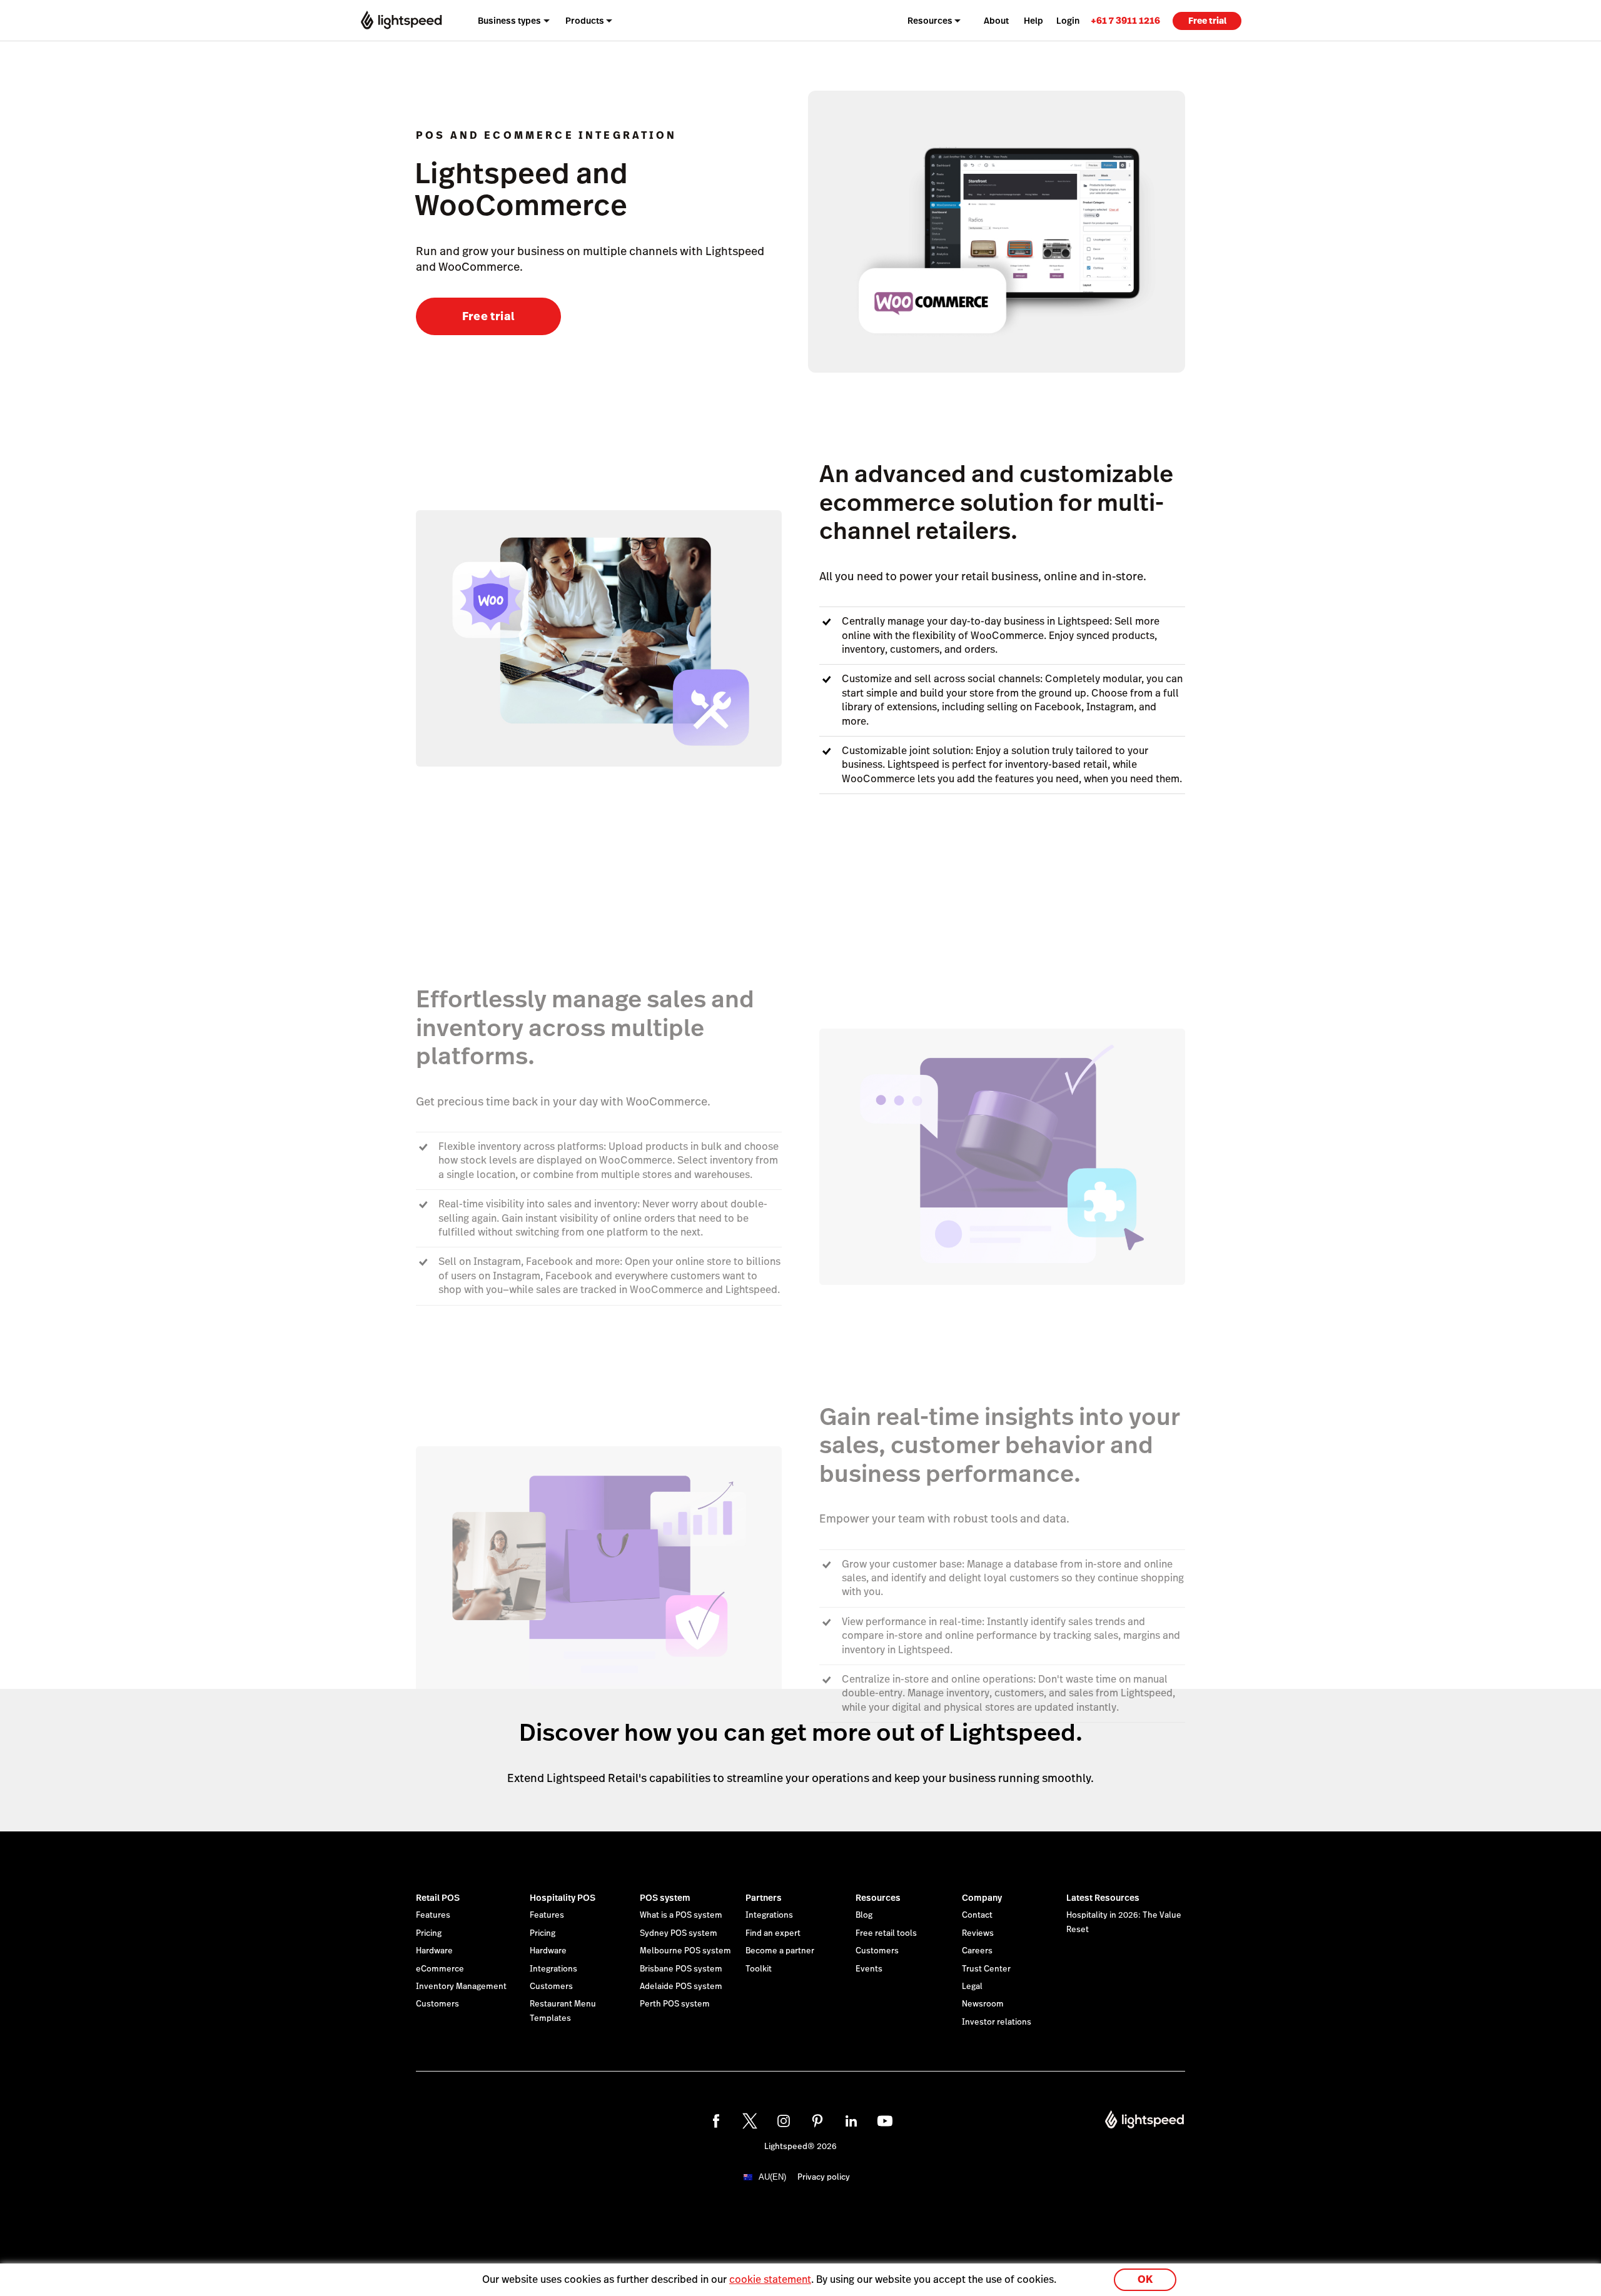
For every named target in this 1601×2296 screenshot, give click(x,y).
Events (869, 1969)
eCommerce (440, 1969)
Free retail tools (886, 1933)
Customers (437, 2004)
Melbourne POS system (685, 1951)
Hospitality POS (563, 1898)
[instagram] (784, 2121)
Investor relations (997, 2022)
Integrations (553, 1969)
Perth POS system (675, 2004)
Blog (864, 1915)
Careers (977, 1951)
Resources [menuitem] (930, 21)
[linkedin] (851, 2121)
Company (982, 1898)
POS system (665, 1898)
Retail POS (438, 1898)
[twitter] (750, 2121)
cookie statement (770, 2279)
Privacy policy (824, 2177)
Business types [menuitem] (509, 21)
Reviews (978, 1933)
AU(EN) (772, 2177)
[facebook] (716, 2121)
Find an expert (773, 1933)
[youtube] (885, 2121)
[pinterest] (817, 2121)
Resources (878, 1898)
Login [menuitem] (1068, 21)
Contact (977, 1915)
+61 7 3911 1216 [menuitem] (1125, 20)
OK (1145, 2279)
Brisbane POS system (681, 1969)
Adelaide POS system (681, 1986)
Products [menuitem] (585, 21)
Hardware (434, 1951)
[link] (1125, 20)
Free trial (1207, 21)
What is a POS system (681, 1915)
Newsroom (983, 2004)
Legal (972, 1986)
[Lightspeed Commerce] (401, 20)
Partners (764, 1898)
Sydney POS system (679, 1933)
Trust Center (986, 1969)
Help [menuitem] (1033, 21)
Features (433, 1915)
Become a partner (780, 1951)
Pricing (429, 1933)
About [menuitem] (996, 21)
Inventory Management (461, 1986)
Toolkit (759, 1969)
